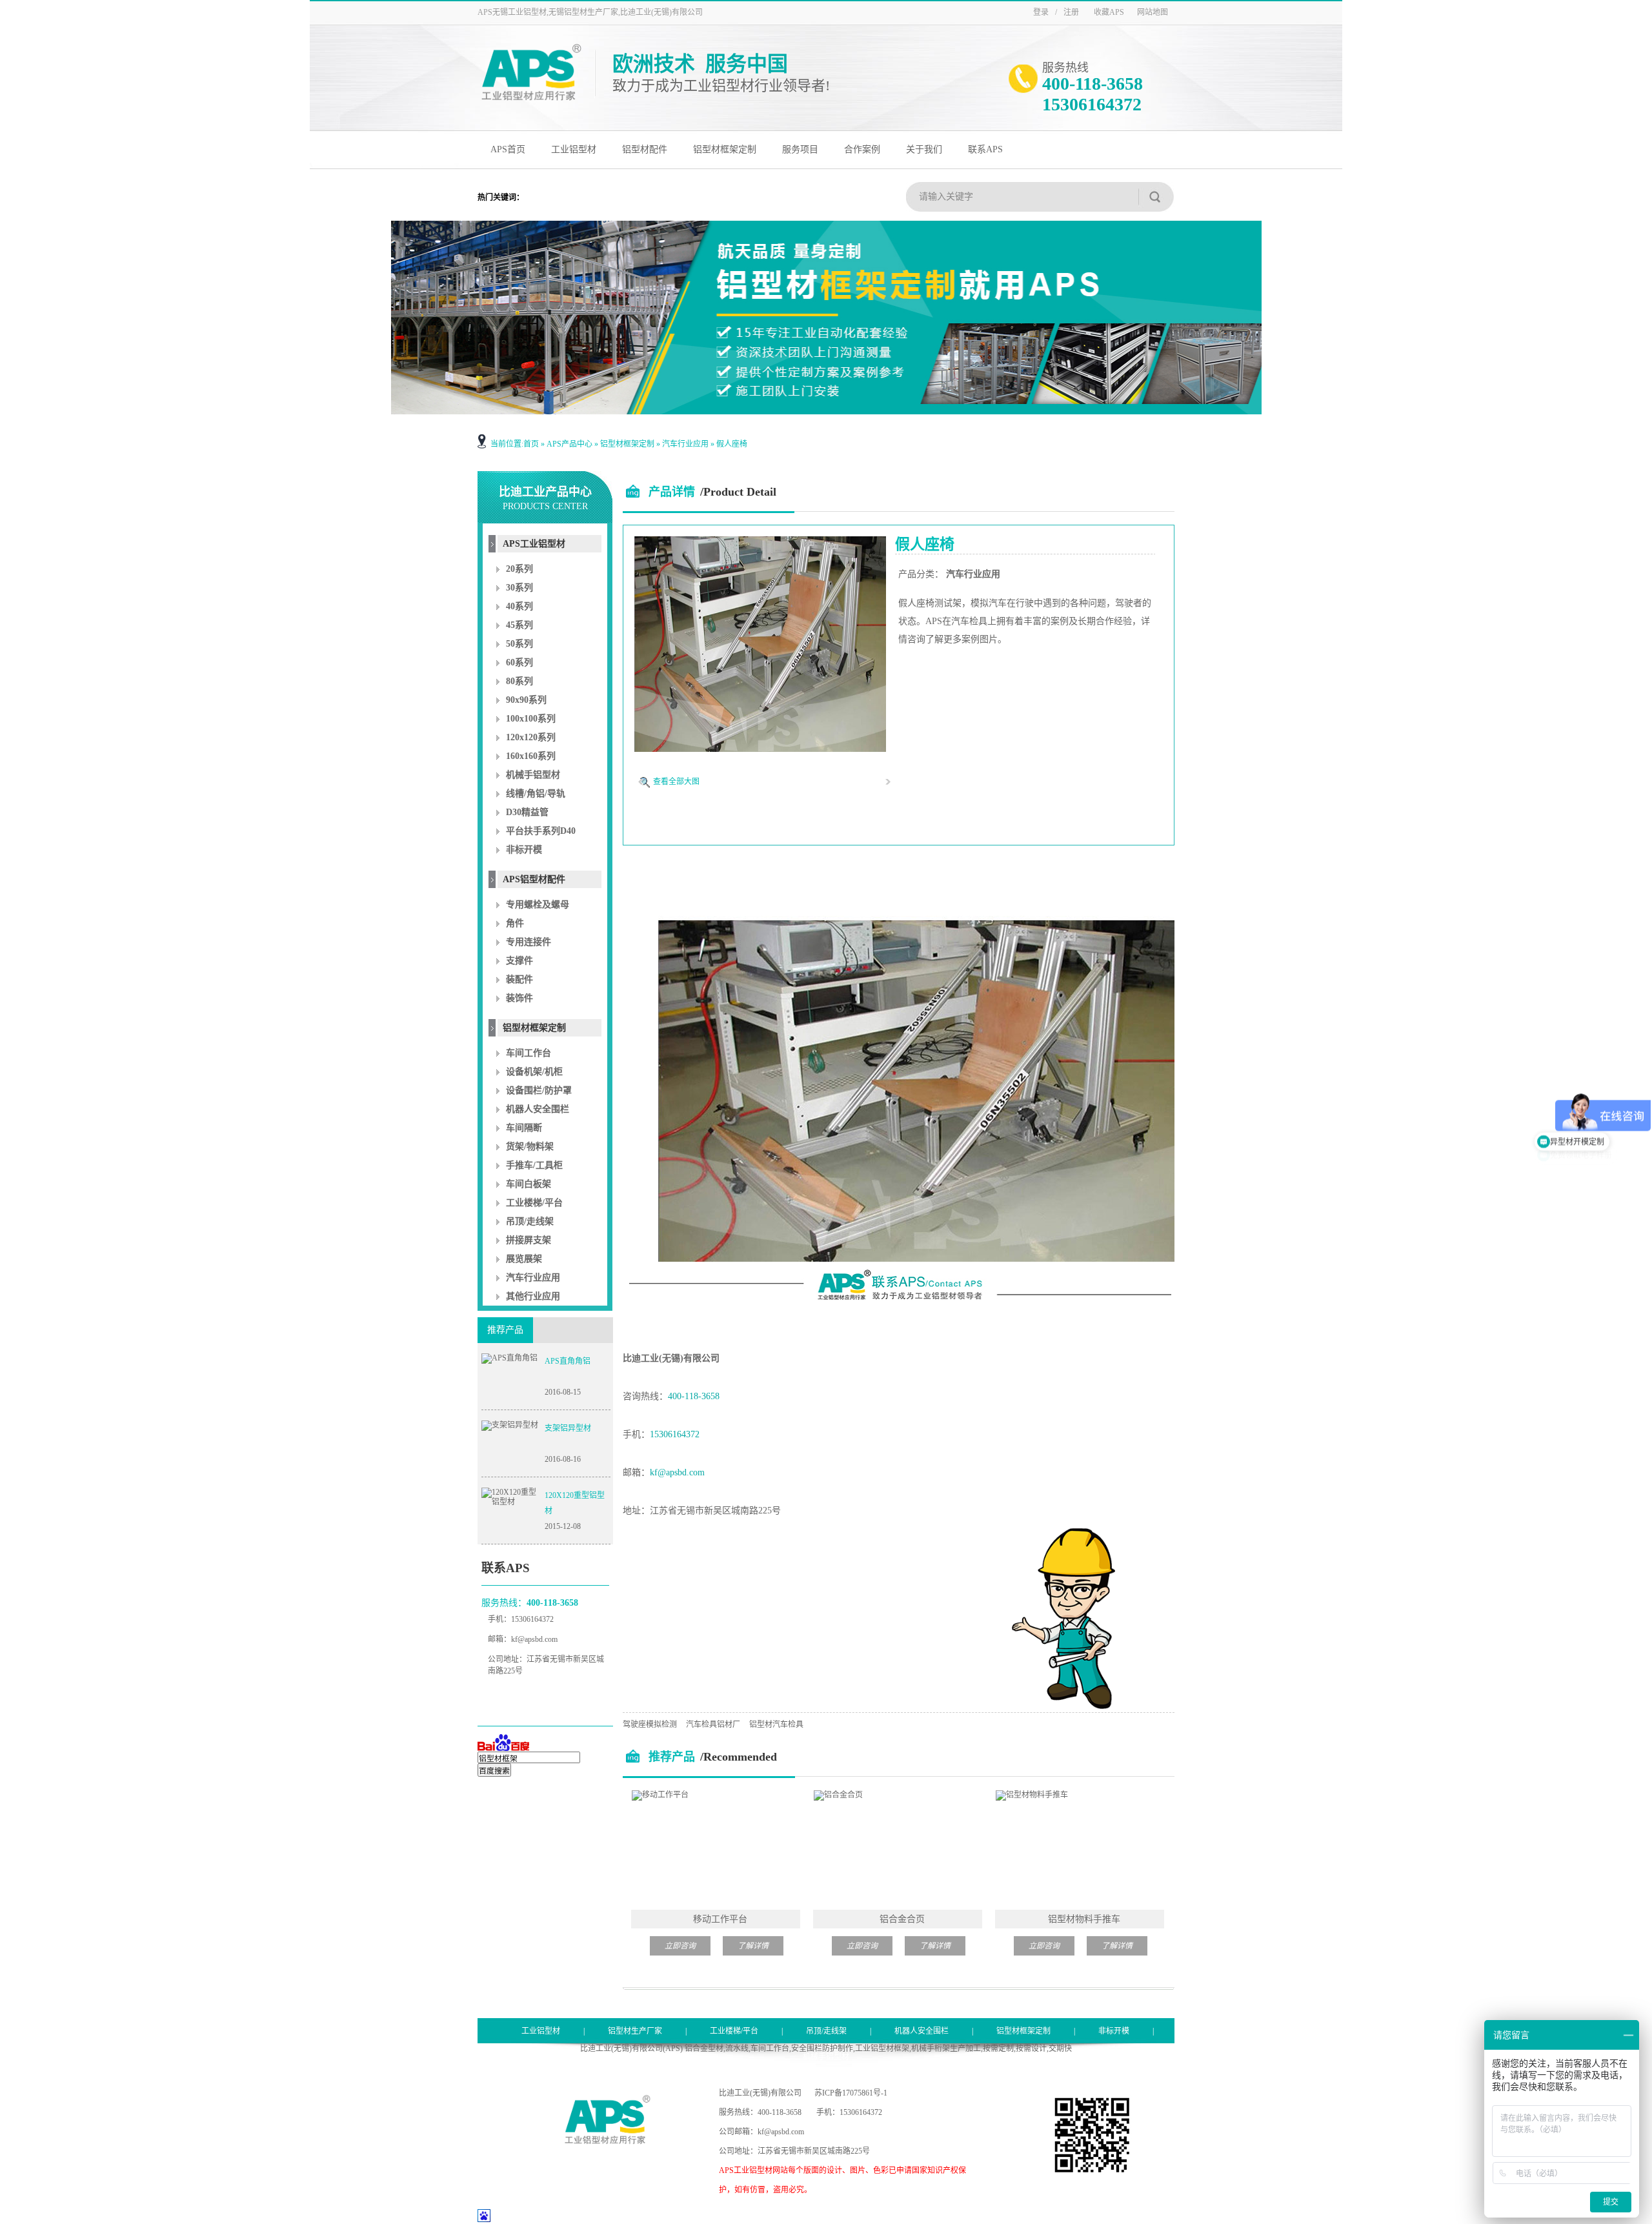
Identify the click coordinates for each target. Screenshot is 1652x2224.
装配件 (519, 979)
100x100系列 (531, 719)
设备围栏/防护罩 (539, 1090)
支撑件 (519, 961)
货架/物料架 (530, 1147)
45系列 (519, 625)
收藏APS (1109, 12)
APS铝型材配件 (534, 879)
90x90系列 (526, 700)
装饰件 (519, 998)
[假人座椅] (760, 749)
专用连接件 (529, 942)
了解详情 (753, 1946)
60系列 (519, 662)
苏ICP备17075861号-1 (851, 2093)
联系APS (985, 149)
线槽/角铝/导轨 (536, 794)
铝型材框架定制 (725, 149)
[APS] (531, 99)
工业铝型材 (574, 149)
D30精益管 (527, 812)
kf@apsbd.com (534, 1639)
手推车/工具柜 (534, 1165)
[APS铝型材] (607, 2141)
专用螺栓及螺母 (538, 905)
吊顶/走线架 (530, 1221)
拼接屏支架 (529, 1240)
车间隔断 (524, 1128)
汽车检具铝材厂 (713, 1724)
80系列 (519, 681)
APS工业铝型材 (534, 544)
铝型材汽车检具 (776, 1724)
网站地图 (1153, 12)
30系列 (519, 588)
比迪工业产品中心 (545, 498)
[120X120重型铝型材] (510, 1502)
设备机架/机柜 (534, 1072)
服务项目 (800, 149)
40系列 (519, 606)
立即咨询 (680, 1946)
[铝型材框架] (826, 318)
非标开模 (524, 850)
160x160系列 (531, 756)
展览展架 (524, 1259)
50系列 (519, 644)
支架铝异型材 (568, 1428)
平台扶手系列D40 (541, 831)
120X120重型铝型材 (575, 1503)
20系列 (519, 569)
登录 (1041, 12)
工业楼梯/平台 (534, 1203)
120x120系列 (531, 737)
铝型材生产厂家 (635, 2031)
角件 (515, 923)
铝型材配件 (645, 149)
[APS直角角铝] (509, 1358)
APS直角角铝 (568, 1361)
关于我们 (924, 149)
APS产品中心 (569, 444)
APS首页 (508, 149)
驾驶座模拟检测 (650, 1724)
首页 (531, 444)
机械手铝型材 (533, 775)
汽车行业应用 (685, 444)
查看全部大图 (676, 782)
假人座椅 (732, 444)
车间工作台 (529, 1053)
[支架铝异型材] (510, 1425)
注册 (1071, 12)
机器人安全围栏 (538, 1109)
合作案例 (862, 149)
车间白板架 (529, 1184)
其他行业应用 (533, 1296)
